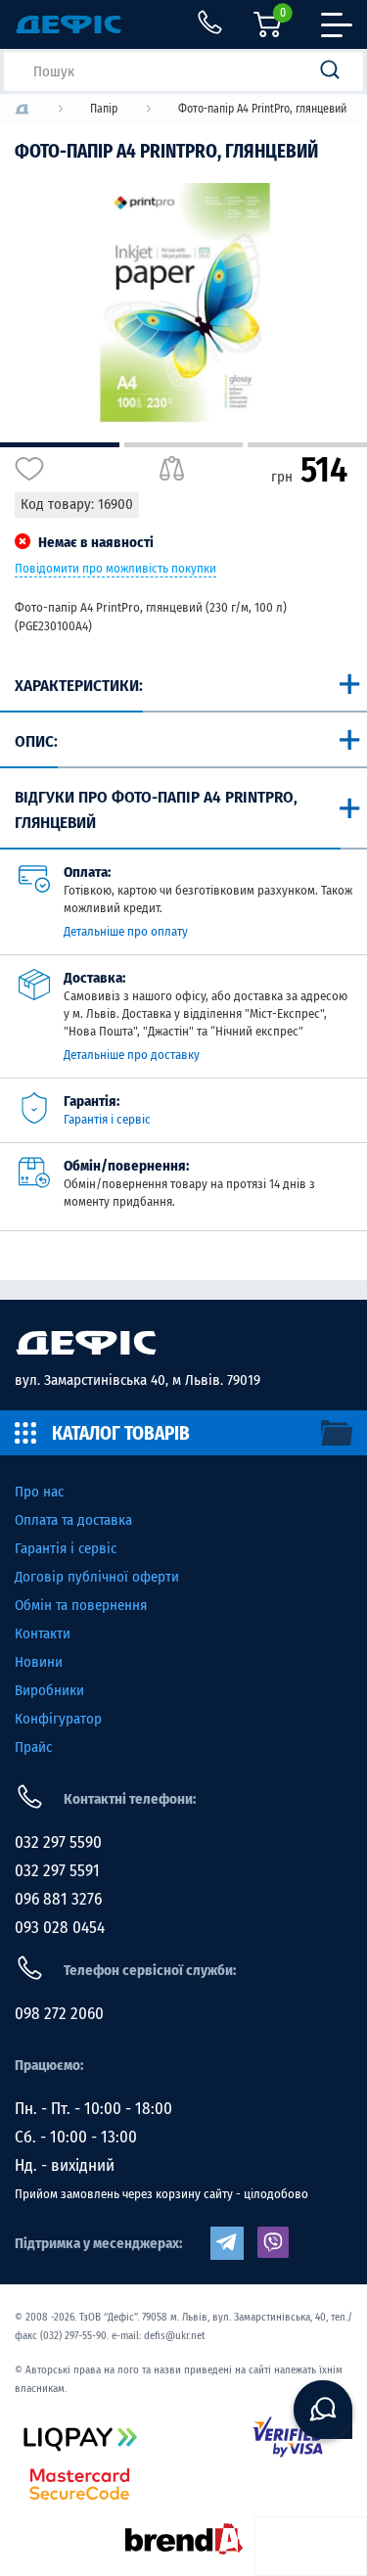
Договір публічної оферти (97, 1577)
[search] (336, 71)
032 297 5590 (58, 1842)
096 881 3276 (58, 1899)
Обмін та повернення (81, 1605)
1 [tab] (60, 445)
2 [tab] (184, 445)
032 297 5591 (57, 1871)
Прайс (33, 1747)
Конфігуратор (58, 1719)
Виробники (49, 1690)
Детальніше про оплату (126, 931)
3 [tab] (307, 445)
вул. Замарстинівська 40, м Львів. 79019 (138, 1380)
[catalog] (183, 1433)
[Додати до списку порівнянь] (172, 469)
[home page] (183, 1343)
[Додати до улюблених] (29, 469)
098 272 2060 (59, 2014)
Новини (39, 1662)
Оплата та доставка (73, 1520)
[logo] (22, 109)
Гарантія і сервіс (107, 1119)
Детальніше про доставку (132, 1055)
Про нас (39, 1492)
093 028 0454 (60, 1928)
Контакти (43, 1633)
